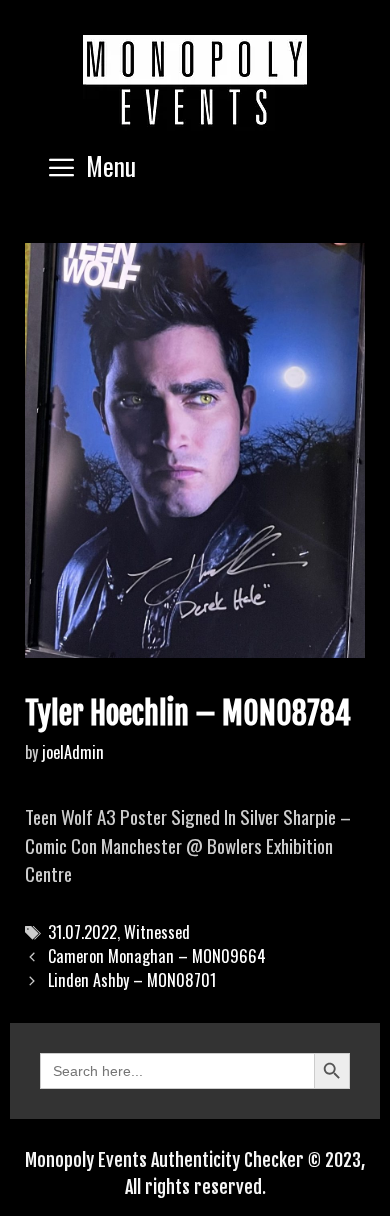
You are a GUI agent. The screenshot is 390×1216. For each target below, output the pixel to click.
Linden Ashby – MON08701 (132, 980)
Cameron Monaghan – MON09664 (157, 956)
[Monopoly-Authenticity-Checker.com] (195, 80)
